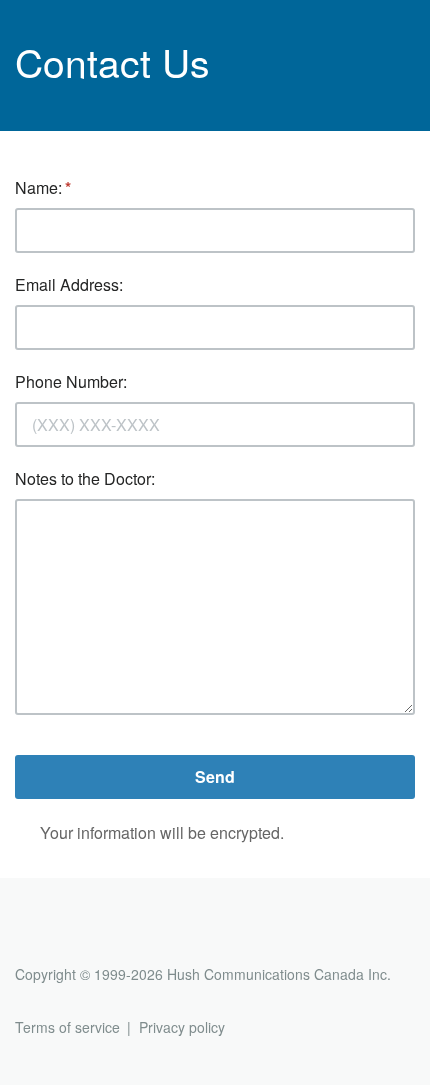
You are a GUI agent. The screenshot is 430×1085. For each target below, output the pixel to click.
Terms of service (67, 1027)
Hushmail (92, 937)
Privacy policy (182, 1027)
